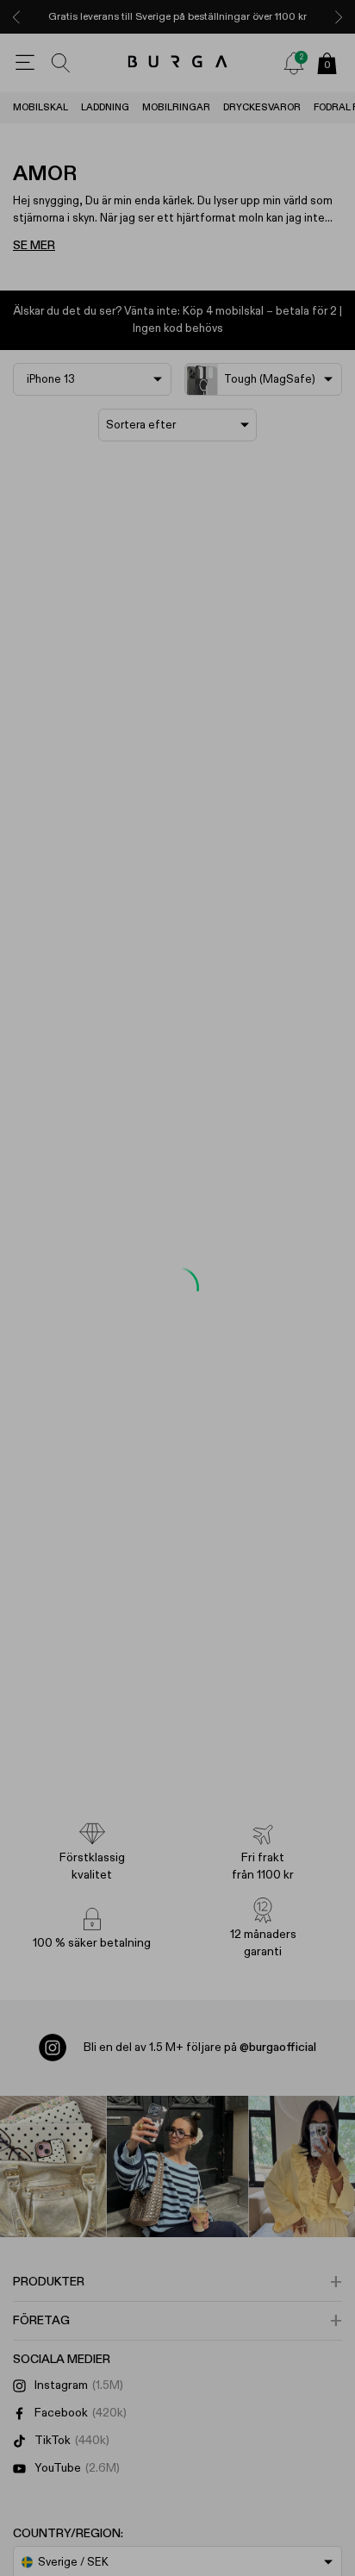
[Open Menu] (25, 63)
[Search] (61, 63)
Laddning (105, 107)
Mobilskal (40, 107)
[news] (294, 63)
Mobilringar (176, 107)
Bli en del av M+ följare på (200, 2048)
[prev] (16, 17)
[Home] (178, 63)
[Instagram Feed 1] (178, 2167)
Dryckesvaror (262, 107)
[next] (339, 17)
